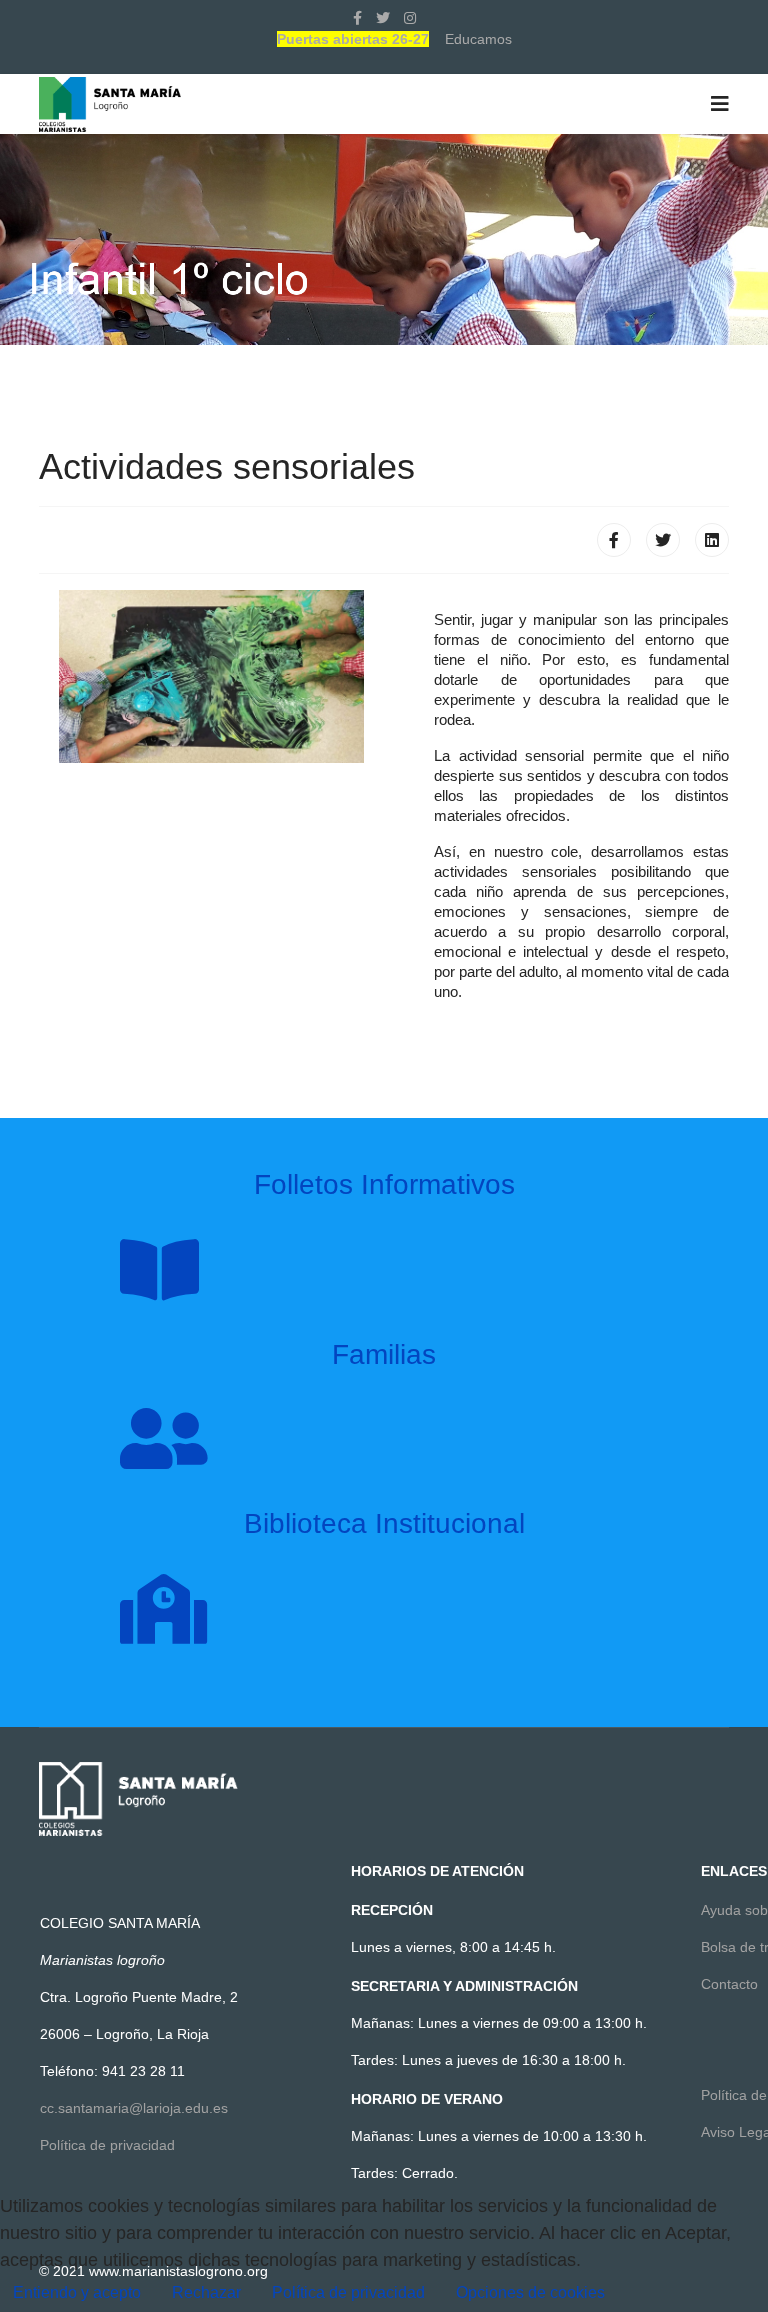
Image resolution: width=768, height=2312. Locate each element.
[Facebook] (614, 540)
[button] (530, 2293)
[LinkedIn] (712, 540)
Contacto (729, 1984)
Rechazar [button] (206, 2292)
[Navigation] (720, 104)
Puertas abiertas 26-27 (353, 39)
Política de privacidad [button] (348, 2292)
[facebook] (357, 18)
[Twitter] (663, 540)
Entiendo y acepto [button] (77, 2292)
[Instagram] (410, 18)
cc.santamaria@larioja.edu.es (134, 2108)
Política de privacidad (107, 2145)
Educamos (478, 39)
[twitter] (383, 18)
